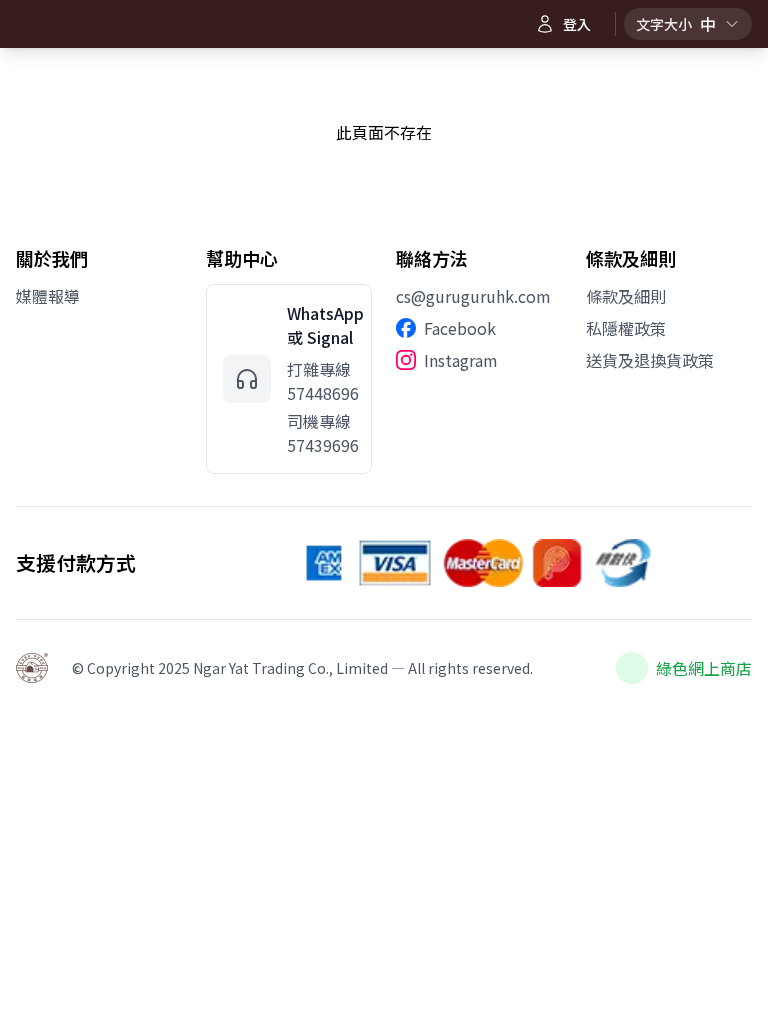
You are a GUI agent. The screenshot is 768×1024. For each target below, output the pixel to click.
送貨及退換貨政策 (650, 360)
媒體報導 (48, 296)
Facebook (460, 328)
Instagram (461, 360)
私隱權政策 (626, 328)
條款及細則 (626, 296)
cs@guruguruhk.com (473, 296)
